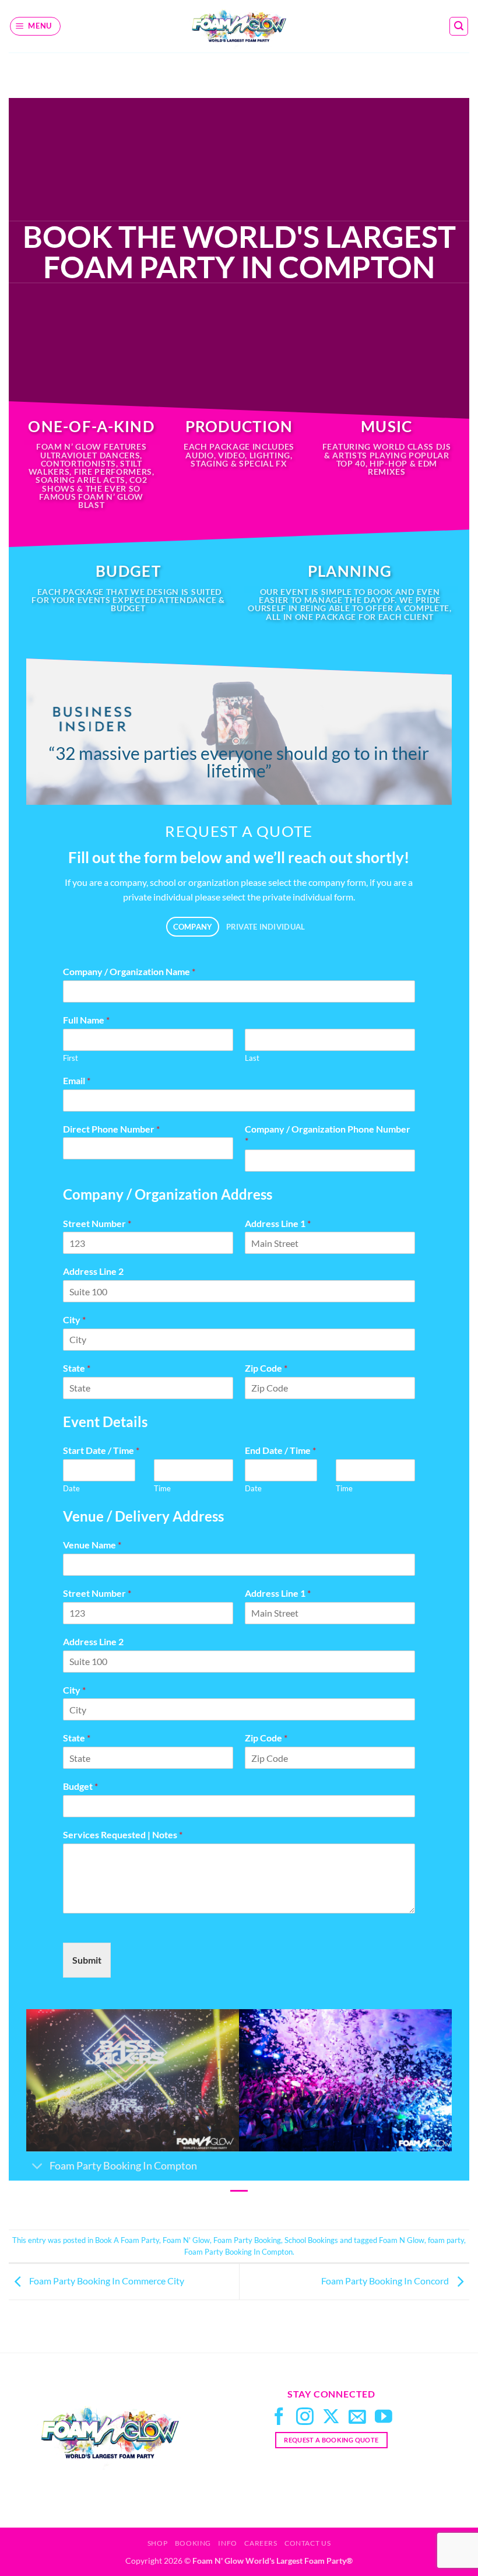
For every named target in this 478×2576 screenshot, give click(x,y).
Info (227, 2543)
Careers (261, 2543)
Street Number (97, 1223)
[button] (36, 26)
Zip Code (266, 1368)
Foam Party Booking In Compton (238, 2252)
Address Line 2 (93, 1271)
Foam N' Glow (186, 2240)
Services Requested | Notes (123, 1834)
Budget (80, 1786)
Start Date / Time (101, 1450)
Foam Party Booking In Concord (386, 2281)
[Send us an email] (357, 2418)
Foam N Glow (402, 2240)
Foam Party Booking (247, 2240)
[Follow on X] (331, 2418)
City (74, 1319)
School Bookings (311, 2240)
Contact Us (307, 2543)
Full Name (86, 1020)
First (71, 1058)
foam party (446, 2240)
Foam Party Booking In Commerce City (106, 2281)
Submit (87, 1960)
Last (252, 1058)
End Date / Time (280, 1450)
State (77, 1368)
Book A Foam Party (127, 2240)
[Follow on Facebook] (279, 2418)
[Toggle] (38, 2167)
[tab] (193, 927)
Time (162, 1488)
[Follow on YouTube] (384, 2418)
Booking (193, 2543)
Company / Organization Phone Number (328, 1135)
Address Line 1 (278, 1223)
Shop (157, 2543)
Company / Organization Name (129, 971)
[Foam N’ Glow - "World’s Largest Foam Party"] (239, 26)
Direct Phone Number (111, 1129)
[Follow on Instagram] (305, 2418)
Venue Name (92, 1545)
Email (77, 1080)
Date (71, 1488)
